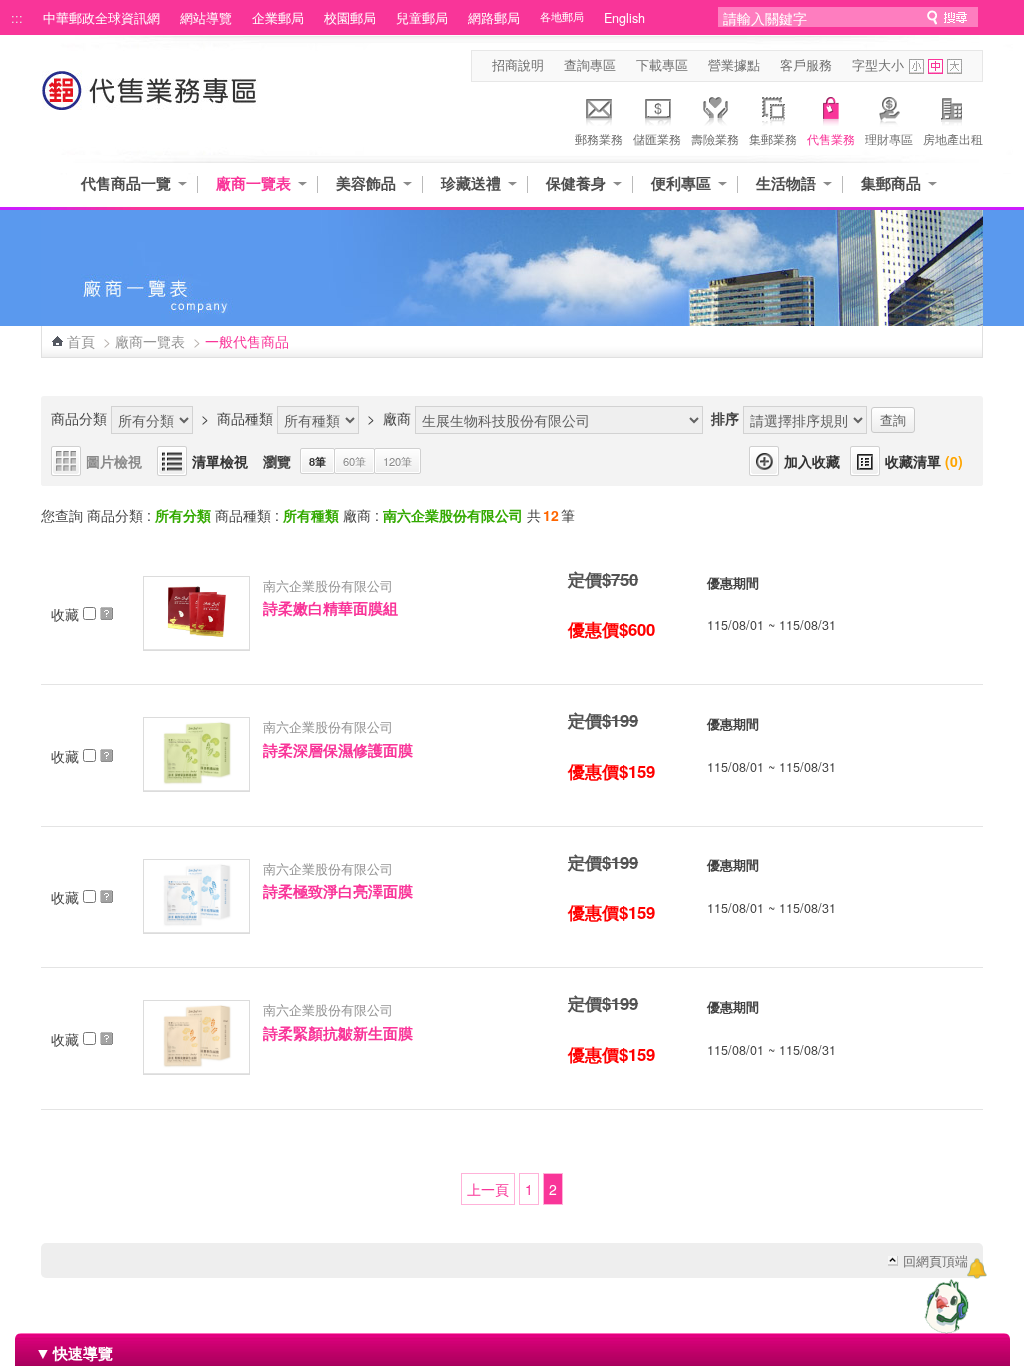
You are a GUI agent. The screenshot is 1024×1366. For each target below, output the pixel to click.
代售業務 (831, 138)
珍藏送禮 (471, 183)
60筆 (354, 461)
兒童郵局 (422, 18)
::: (17, 18)
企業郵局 (278, 18)
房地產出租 (953, 138)
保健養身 (576, 183)
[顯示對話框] (976, 1268)
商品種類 (245, 418)
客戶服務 (806, 65)
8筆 (317, 461)
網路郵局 (494, 18)
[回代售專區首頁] (150, 100)
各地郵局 (562, 16)
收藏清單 (924, 461)
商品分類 (79, 418)
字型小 (916, 66)
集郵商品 (891, 183)
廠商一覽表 (253, 183)
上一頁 (488, 1189)
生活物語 (786, 183)
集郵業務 (773, 138)
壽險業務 (715, 138)
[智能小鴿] (944, 1306)
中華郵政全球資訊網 (101, 18)
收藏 (67, 614)
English (624, 18)
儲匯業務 (657, 138)
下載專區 (662, 65)
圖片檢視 (114, 461)
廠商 (397, 418)
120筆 (397, 461)
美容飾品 (366, 183)
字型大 (954, 66)
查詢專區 (590, 65)
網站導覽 (206, 18)
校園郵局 (350, 18)
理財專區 (889, 138)
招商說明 (518, 65)
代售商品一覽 (126, 183)
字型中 (935, 66)
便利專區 (681, 183)
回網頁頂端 (935, 1261)
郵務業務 (599, 138)
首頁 (81, 341)
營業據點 (734, 65)
